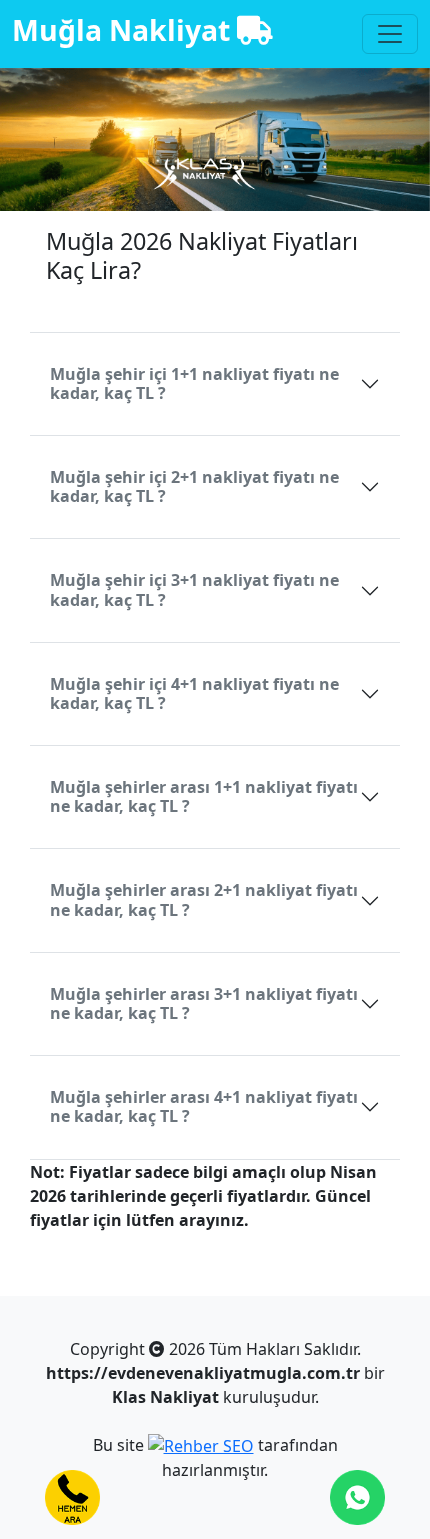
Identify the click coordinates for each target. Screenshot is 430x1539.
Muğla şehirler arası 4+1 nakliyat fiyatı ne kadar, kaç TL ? (204, 1106)
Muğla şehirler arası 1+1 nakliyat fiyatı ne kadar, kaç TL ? (204, 796)
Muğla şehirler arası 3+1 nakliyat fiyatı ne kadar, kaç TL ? (204, 1003)
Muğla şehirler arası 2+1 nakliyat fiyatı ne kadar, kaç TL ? (204, 899)
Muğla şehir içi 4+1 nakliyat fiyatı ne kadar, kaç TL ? (194, 693)
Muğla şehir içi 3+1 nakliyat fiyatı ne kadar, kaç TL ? (194, 589)
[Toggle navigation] (390, 34)
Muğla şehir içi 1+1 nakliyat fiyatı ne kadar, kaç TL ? (194, 383)
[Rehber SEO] (201, 1445)
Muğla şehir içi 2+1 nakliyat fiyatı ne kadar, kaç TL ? (194, 486)
